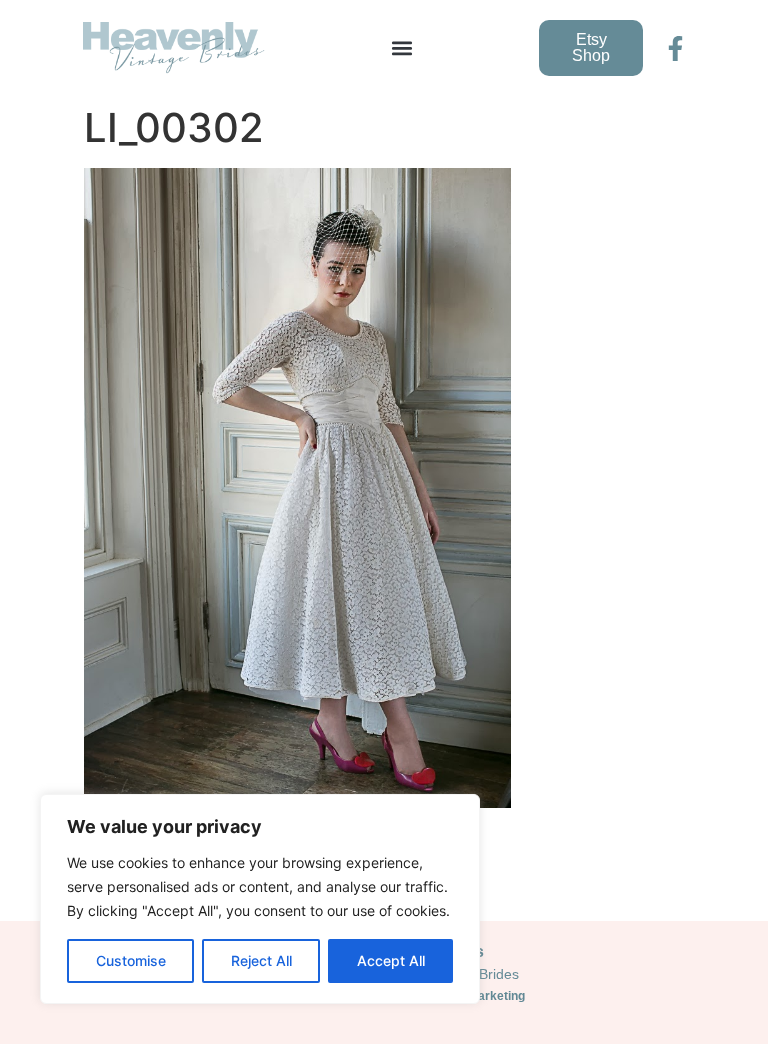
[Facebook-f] (675, 48)
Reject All (261, 960)
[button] (402, 48)
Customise (131, 960)
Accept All (391, 960)
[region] (260, 899)
